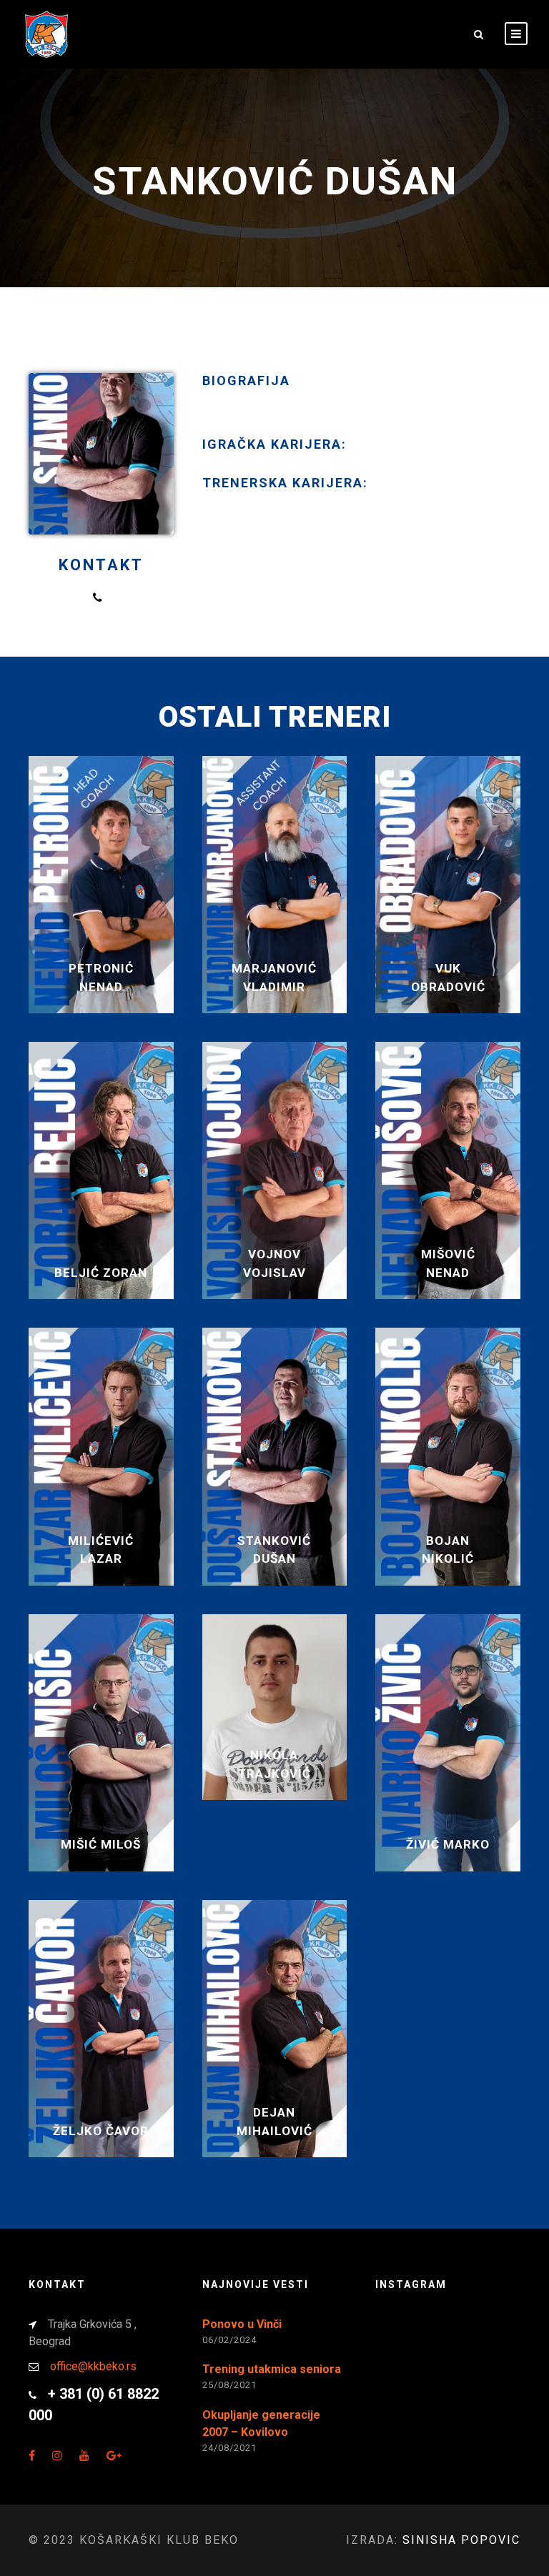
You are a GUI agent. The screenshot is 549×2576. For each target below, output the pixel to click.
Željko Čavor (101, 2131)
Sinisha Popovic (461, 2540)
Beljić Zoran (101, 1273)
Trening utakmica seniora (272, 2369)
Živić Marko (448, 1844)
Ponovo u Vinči (242, 2324)
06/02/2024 (229, 2340)
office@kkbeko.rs (93, 2366)
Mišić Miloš (101, 1844)
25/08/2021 (229, 2385)
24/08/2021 (229, 2448)
